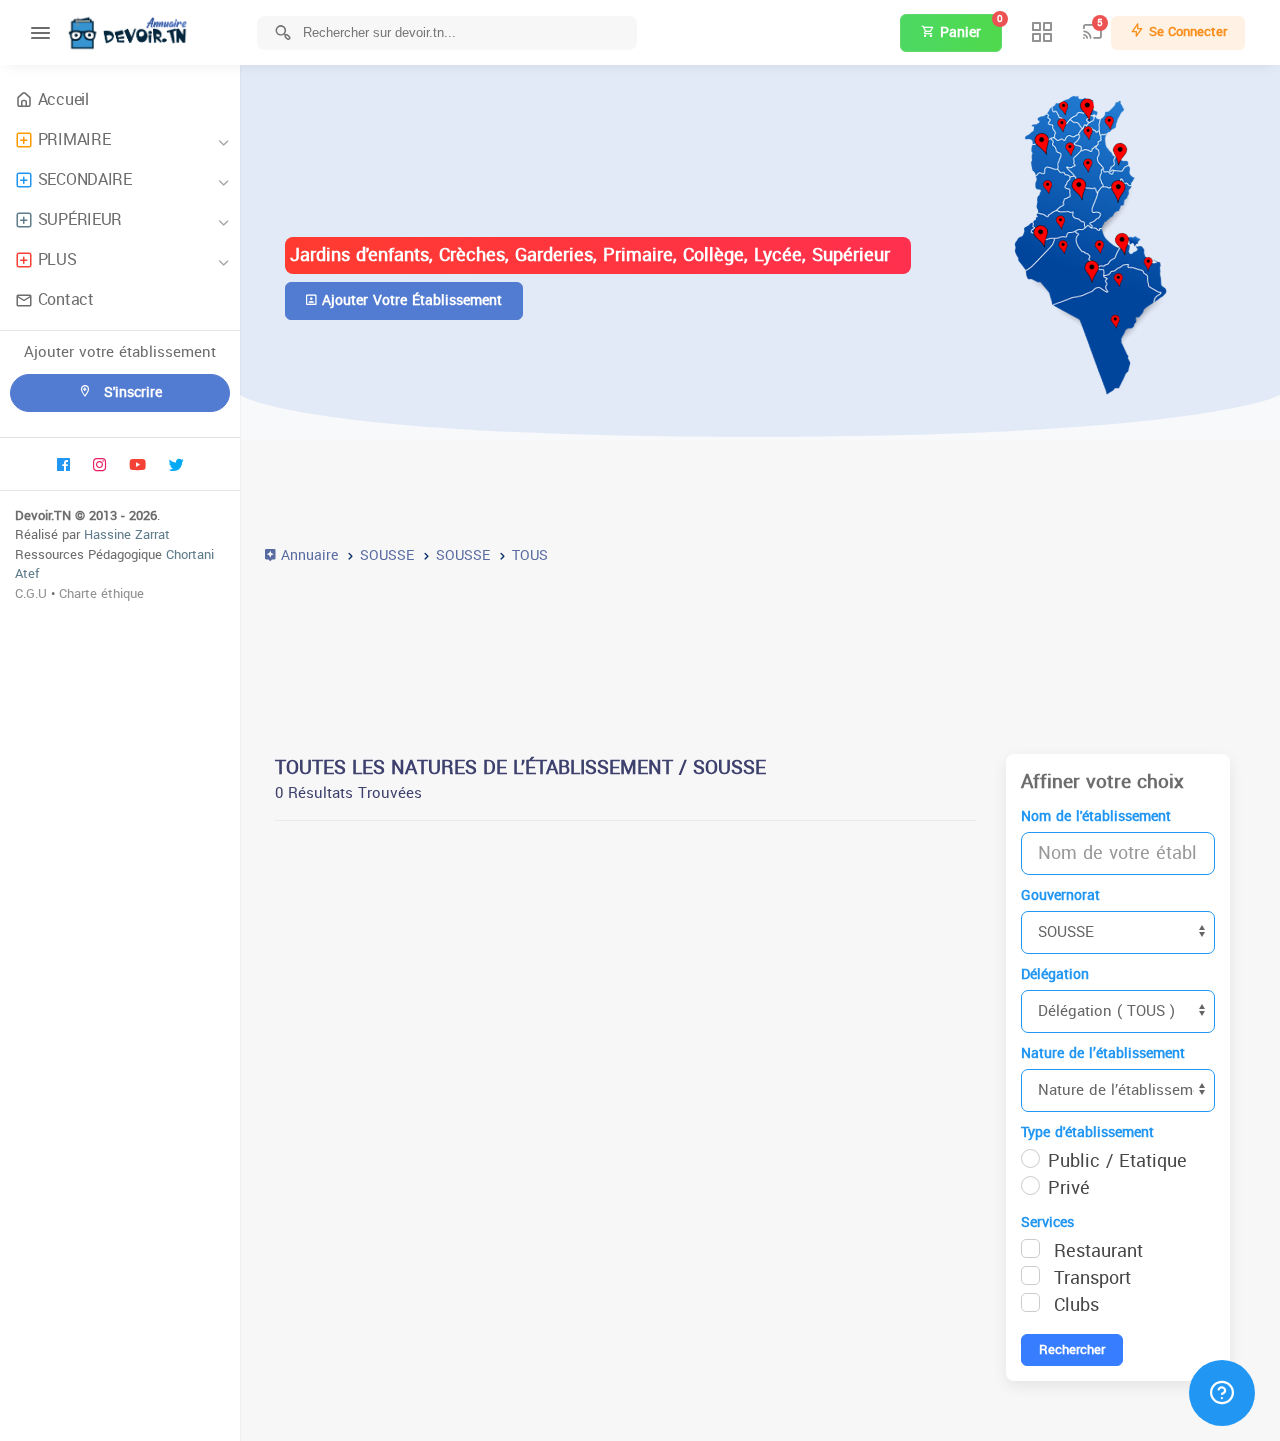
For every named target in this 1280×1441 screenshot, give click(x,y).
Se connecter (1186, 31)
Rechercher (1072, 1349)
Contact (66, 299)
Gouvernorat (1060, 895)
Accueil (63, 99)
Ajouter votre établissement (409, 300)
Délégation (1055, 974)
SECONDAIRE (85, 179)
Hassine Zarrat (127, 534)
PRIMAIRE (74, 139)
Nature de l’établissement (1103, 1053)
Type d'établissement (1087, 1132)
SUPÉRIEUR (80, 219)
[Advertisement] (760, 648)
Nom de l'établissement (1096, 816)
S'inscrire (130, 392)
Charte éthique (101, 593)
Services (1047, 1222)
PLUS (57, 259)
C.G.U (31, 593)
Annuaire (307, 555)
